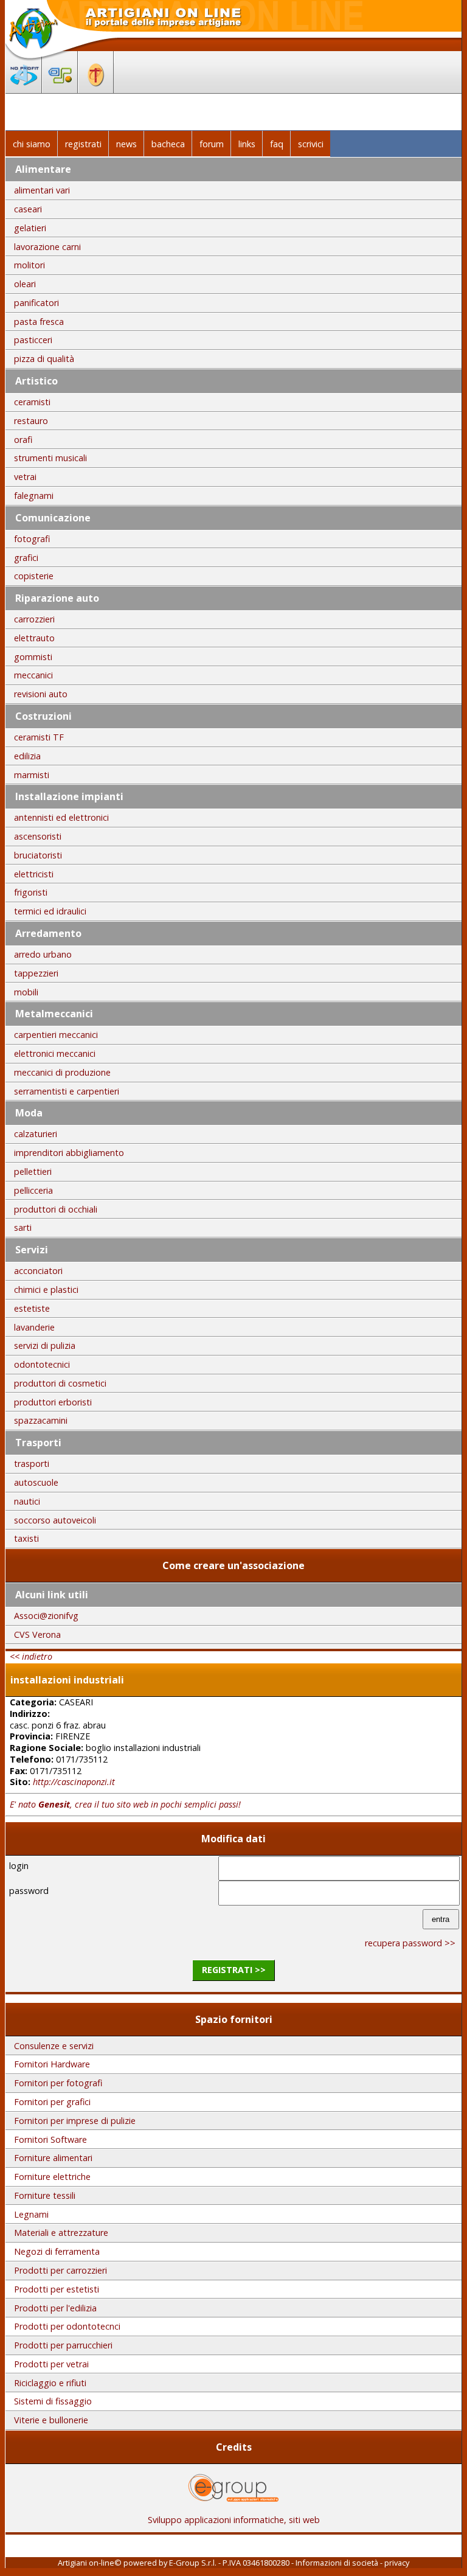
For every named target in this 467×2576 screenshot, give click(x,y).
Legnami (31, 2214)
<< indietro (31, 1656)
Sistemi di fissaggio (53, 2401)
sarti (23, 1227)
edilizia (27, 756)
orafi (23, 440)
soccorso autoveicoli (55, 1520)
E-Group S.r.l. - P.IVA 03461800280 (229, 2563)
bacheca (168, 144)
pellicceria (33, 1190)
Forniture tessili (45, 2195)
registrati (83, 144)
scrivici (311, 144)
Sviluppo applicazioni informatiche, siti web (234, 2520)
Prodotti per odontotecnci (67, 2326)
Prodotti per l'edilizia (55, 2308)
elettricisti (34, 874)
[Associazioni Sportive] (60, 89)
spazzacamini (41, 1420)
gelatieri (30, 228)
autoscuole (36, 1482)
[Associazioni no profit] (24, 89)
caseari (28, 209)
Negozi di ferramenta (57, 2251)
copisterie (34, 576)
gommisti (33, 657)
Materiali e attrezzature (61, 2233)
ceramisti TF (39, 737)
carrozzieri (34, 619)
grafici (26, 558)
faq (277, 144)
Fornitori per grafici (52, 2102)
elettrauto (34, 638)
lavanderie (34, 1327)
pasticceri (33, 340)
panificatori (36, 303)
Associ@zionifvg (46, 1616)
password (29, 1891)
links (247, 144)
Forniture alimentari (53, 2158)
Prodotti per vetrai (51, 2364)
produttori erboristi (53, 1402)
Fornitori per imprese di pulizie (75, 2121)
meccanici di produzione (62, 1072)
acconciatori (38, 1271)
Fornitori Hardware (52, 2064)
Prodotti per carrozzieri (61, 2270)
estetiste (32, 1308)
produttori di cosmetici (60, 1383)
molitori (29, 265)
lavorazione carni (47, 247)
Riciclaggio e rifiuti (50, 2383)
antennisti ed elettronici (61, 817)
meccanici (33, 675)
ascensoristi (38, 836)
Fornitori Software (50, 2139)
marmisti (32, 775)
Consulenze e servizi (54, 2046)
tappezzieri (36, 973)
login (19, 1866)
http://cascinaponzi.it (74, 1782)
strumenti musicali (50, 458)
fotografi (32, 539)
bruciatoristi (38, 855)
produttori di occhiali (56, 1209)
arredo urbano (43, 954)
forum (212, 144)
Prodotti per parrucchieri (63, 2345)
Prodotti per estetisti (57, 2289)
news (126, 144)
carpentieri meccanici (56, 1035)
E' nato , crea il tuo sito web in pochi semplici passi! (125, 1804)
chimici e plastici (46, 1290)
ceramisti (32, 402)
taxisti (26, 1538)
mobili (26, 992)
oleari (25, 284)
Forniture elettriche (52, 2177)
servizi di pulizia (45, 1345)
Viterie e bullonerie (51, 2420)
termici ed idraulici (50, 911)
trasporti (32, 1464)
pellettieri (33, 1171)
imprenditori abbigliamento (69, 1153)
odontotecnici (42, 1364)
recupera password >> (410, 1943)
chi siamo (32, 144)
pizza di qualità (44, 359)
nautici (27, 1501)
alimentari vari (42, 190)
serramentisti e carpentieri (67, 1091)
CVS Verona (37, 1634)
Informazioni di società (337, 2563)
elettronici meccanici (55, 1053)
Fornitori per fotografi (58, 2083)
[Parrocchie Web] (96, 89)
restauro (31, 421)
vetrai (25, 477)
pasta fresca (39, 322)
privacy (397, 2563)
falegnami (34, 496)
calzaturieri (36, 1134)
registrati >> (234, 1970)
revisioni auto (41, 694)
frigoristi (31, 892)
